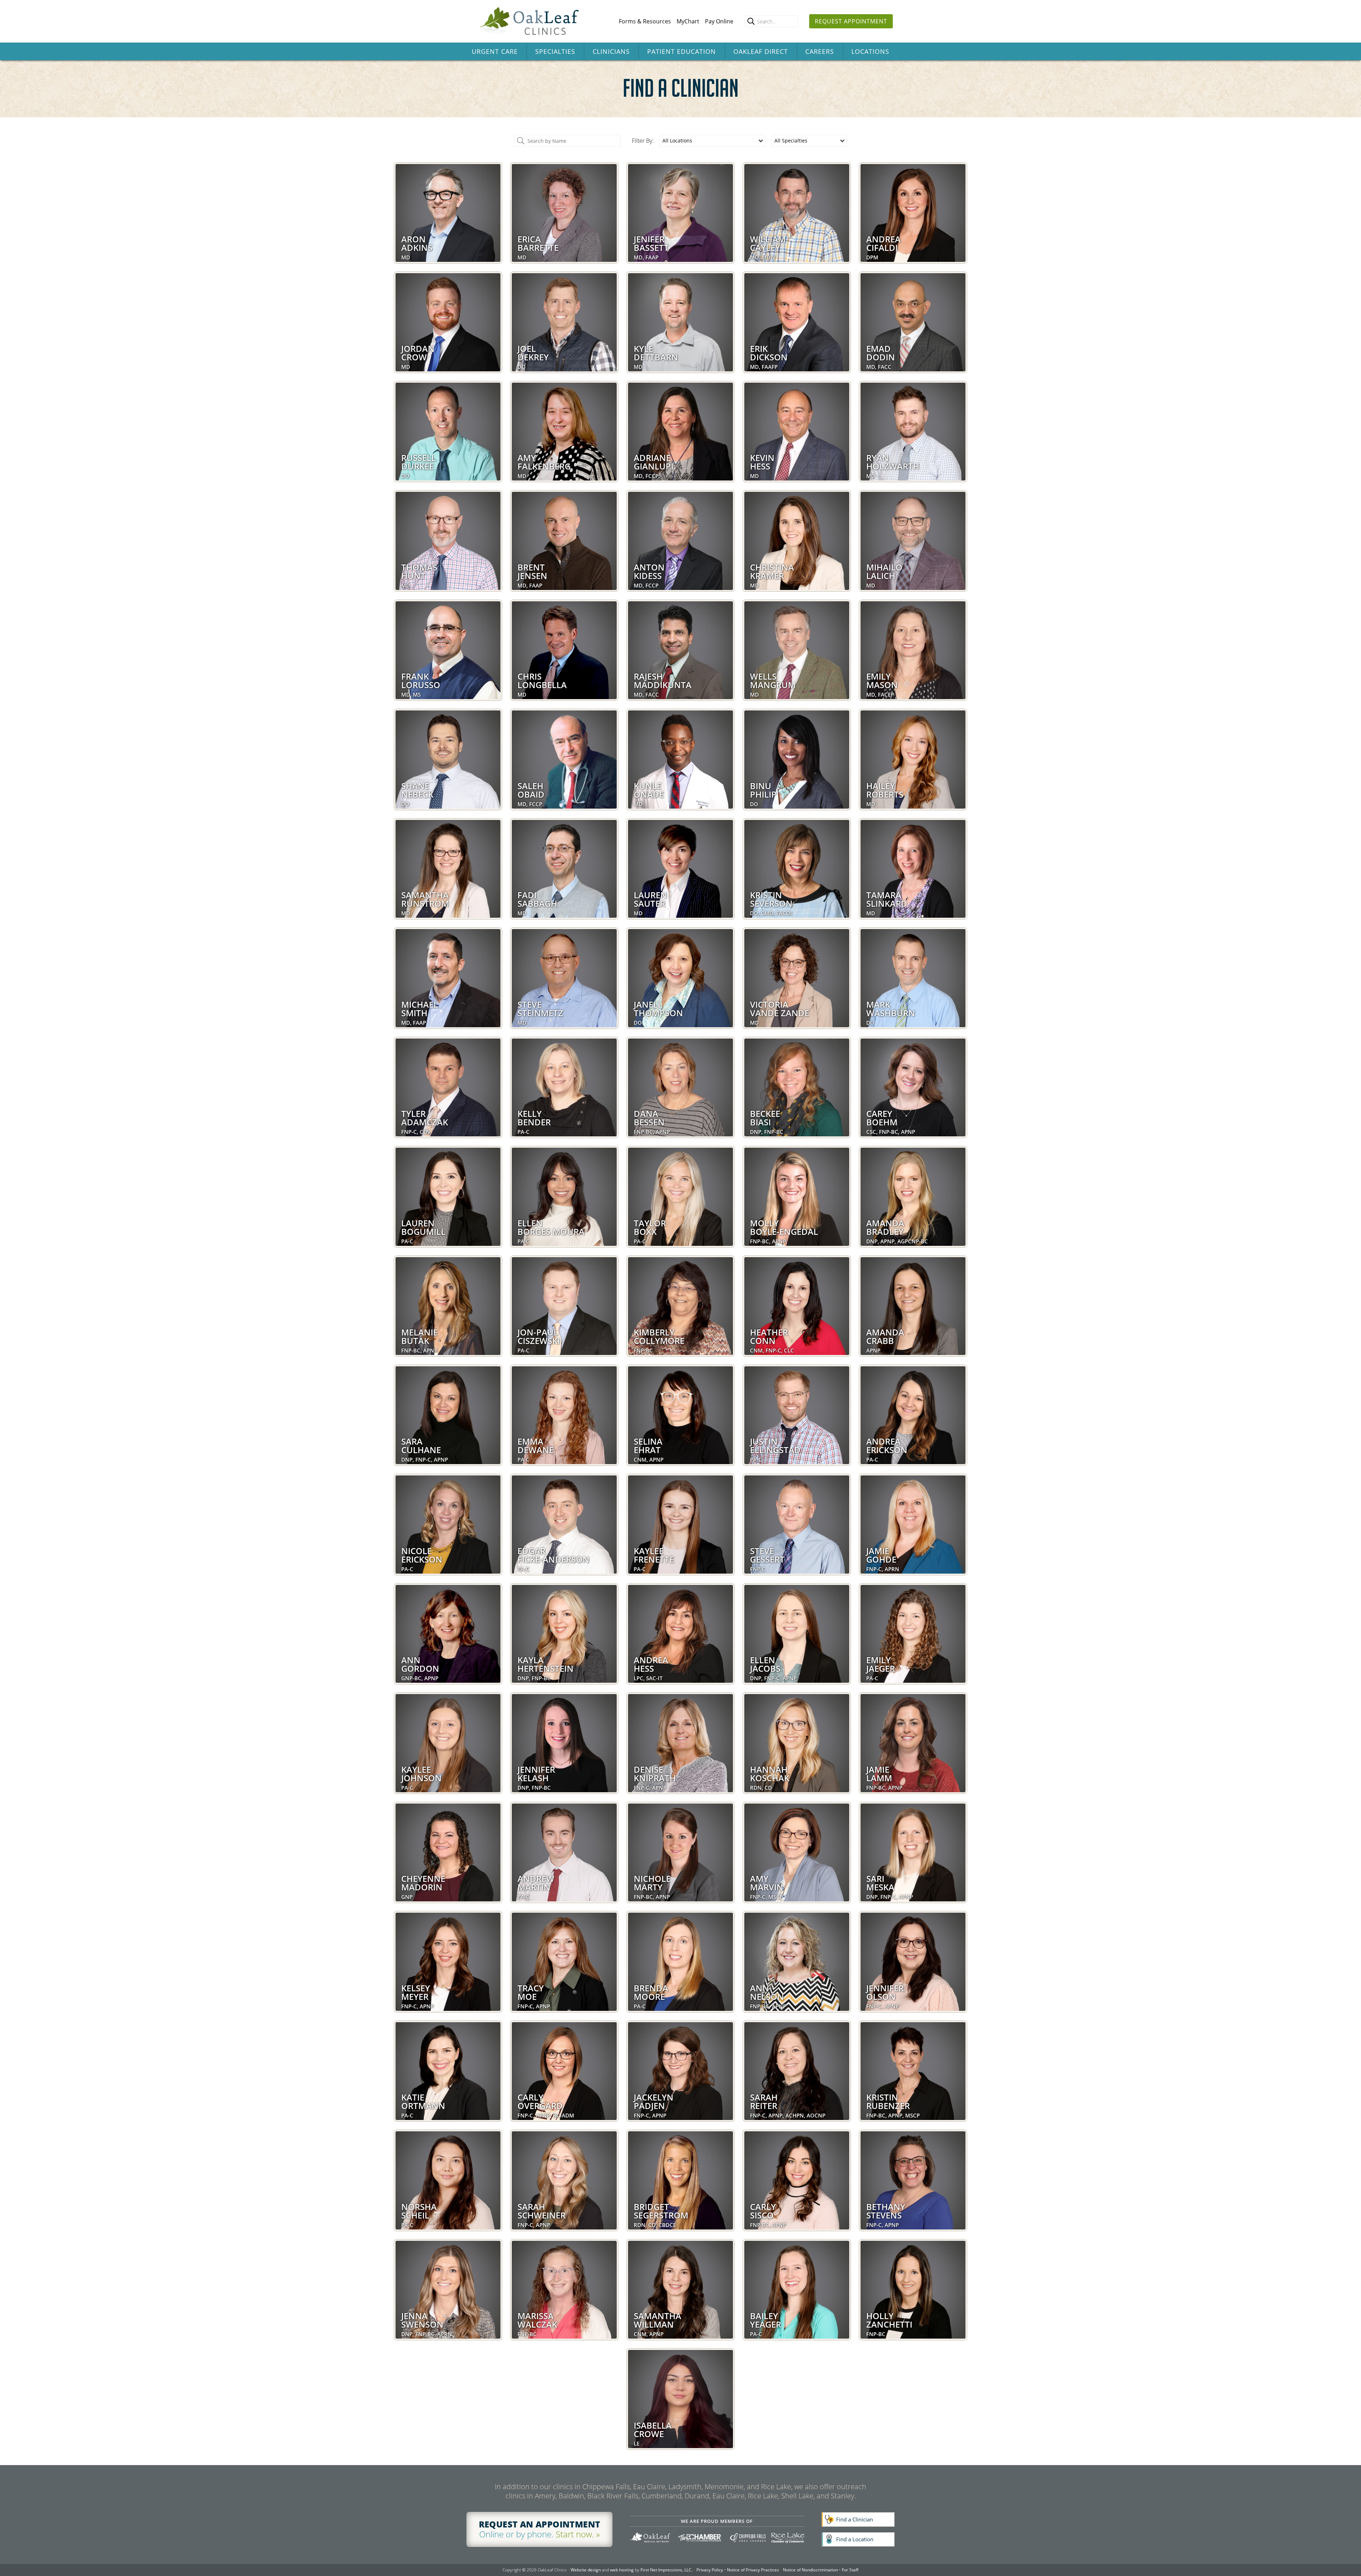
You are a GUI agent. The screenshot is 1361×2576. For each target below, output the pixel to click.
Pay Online (719, 21)
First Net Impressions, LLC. (667, 2570)
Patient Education (682, 51)
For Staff (850, 2570)
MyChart (688, 21)
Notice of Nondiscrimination (810, 2570)
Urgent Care (495, 51)
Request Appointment (851, 21)
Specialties (555, 51)
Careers (820, 51)
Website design (586, 2570)
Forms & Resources (645, 21)
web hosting (622, 2570)
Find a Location (855, 2539)
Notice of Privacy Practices (753, 2570)
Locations (870, 51)
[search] (751, 21)
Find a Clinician (855, 2519)
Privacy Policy (710, 2570)
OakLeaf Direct (761, 51)
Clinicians (611, 51)
